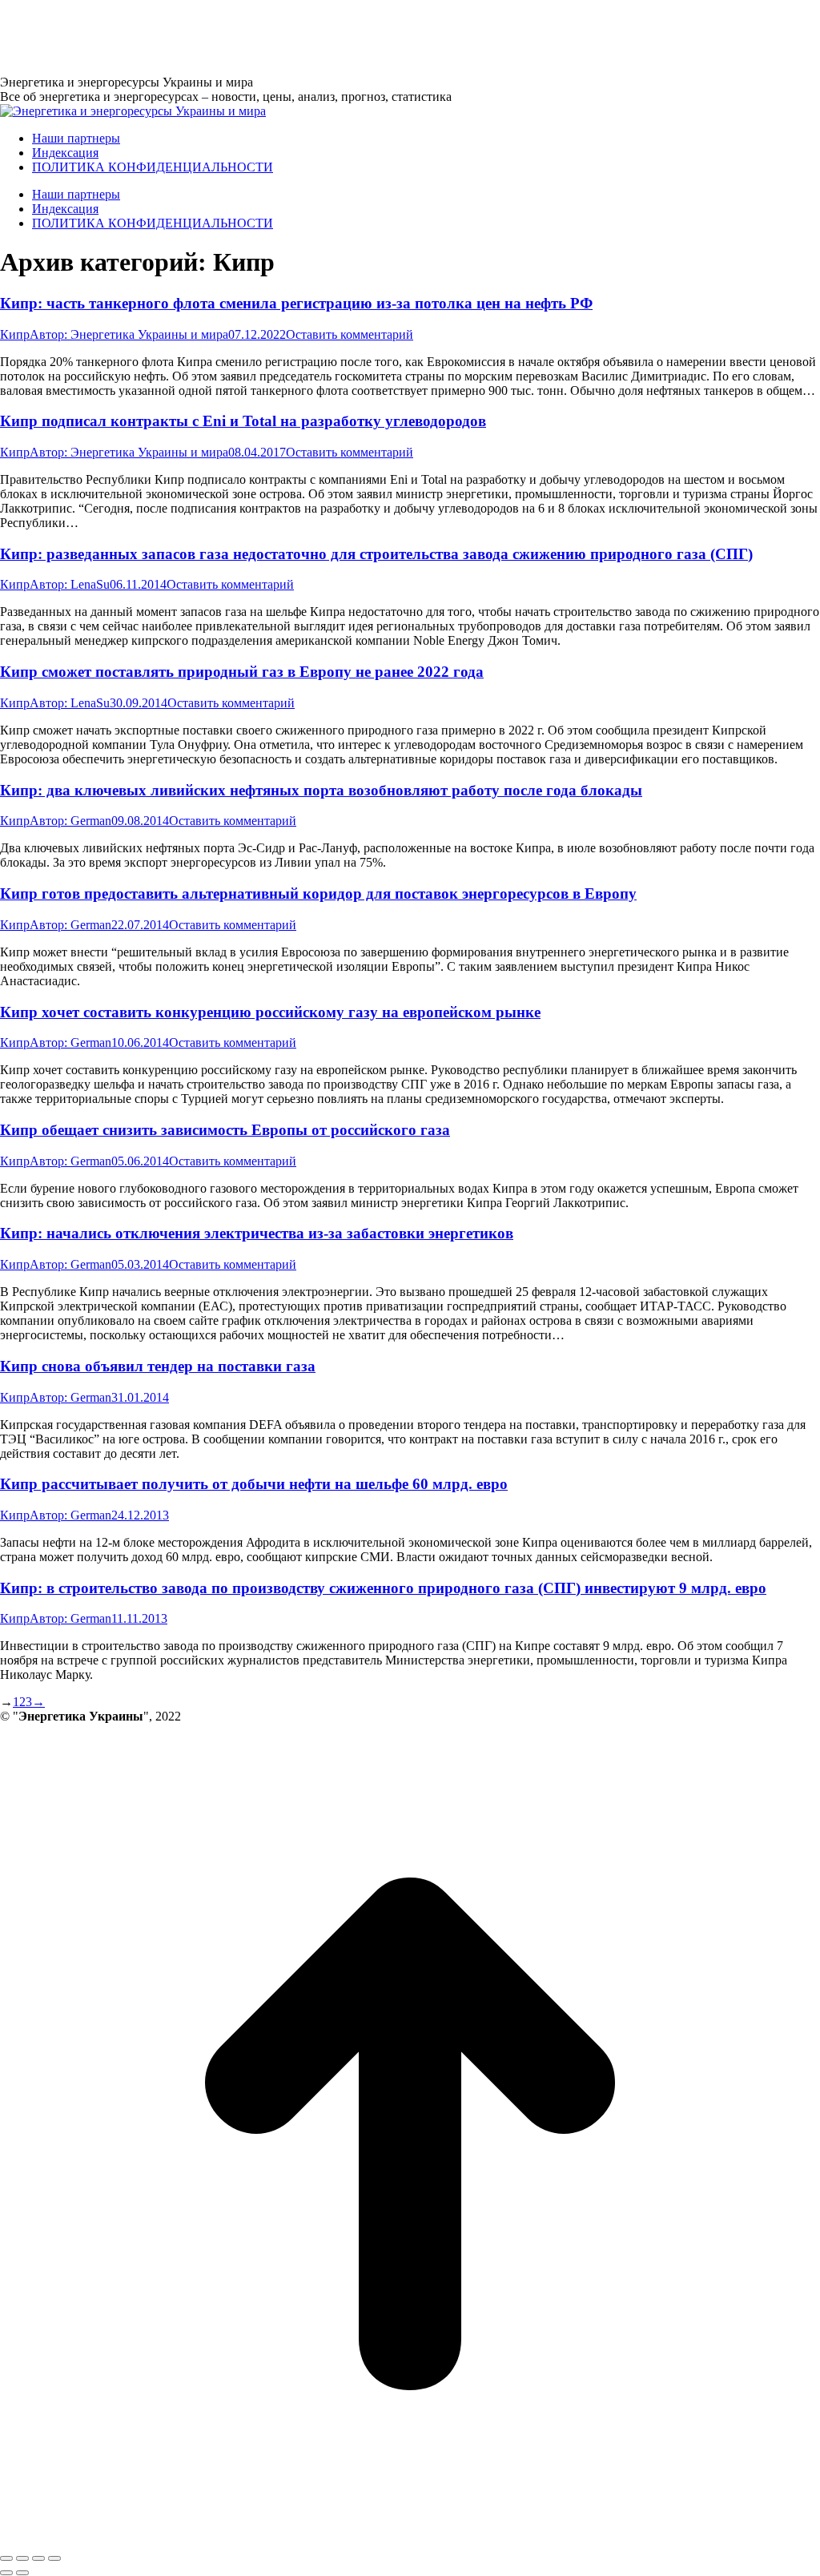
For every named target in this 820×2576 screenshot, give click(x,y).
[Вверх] (410, 2540)
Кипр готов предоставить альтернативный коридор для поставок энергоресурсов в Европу (318, 894)
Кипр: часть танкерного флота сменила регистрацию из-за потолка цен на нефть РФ (296, 303)
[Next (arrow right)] (22, 2573)
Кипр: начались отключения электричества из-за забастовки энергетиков (257, 1233)
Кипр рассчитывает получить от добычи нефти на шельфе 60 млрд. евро (254, 1484)
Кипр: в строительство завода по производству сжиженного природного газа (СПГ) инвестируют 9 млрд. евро (383, 1588)
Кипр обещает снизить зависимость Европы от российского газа (225, 1130)
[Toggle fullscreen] (38, 2558)
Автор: (129, 334)
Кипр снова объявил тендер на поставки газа (158, 1366)
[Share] (22, 2558)
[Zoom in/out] (54, 2558)
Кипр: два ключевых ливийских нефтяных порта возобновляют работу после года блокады (321, 790)
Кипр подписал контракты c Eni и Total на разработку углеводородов (243, 421)
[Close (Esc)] (6, 2558)
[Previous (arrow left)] (6, 2573)
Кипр (15, 334)
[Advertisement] (291, 36)
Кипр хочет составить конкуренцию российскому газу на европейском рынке (270, 1012)
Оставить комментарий (350, 334)
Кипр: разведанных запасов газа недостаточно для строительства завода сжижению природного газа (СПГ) (376, 554)
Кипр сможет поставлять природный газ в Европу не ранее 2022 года (242, 672)
